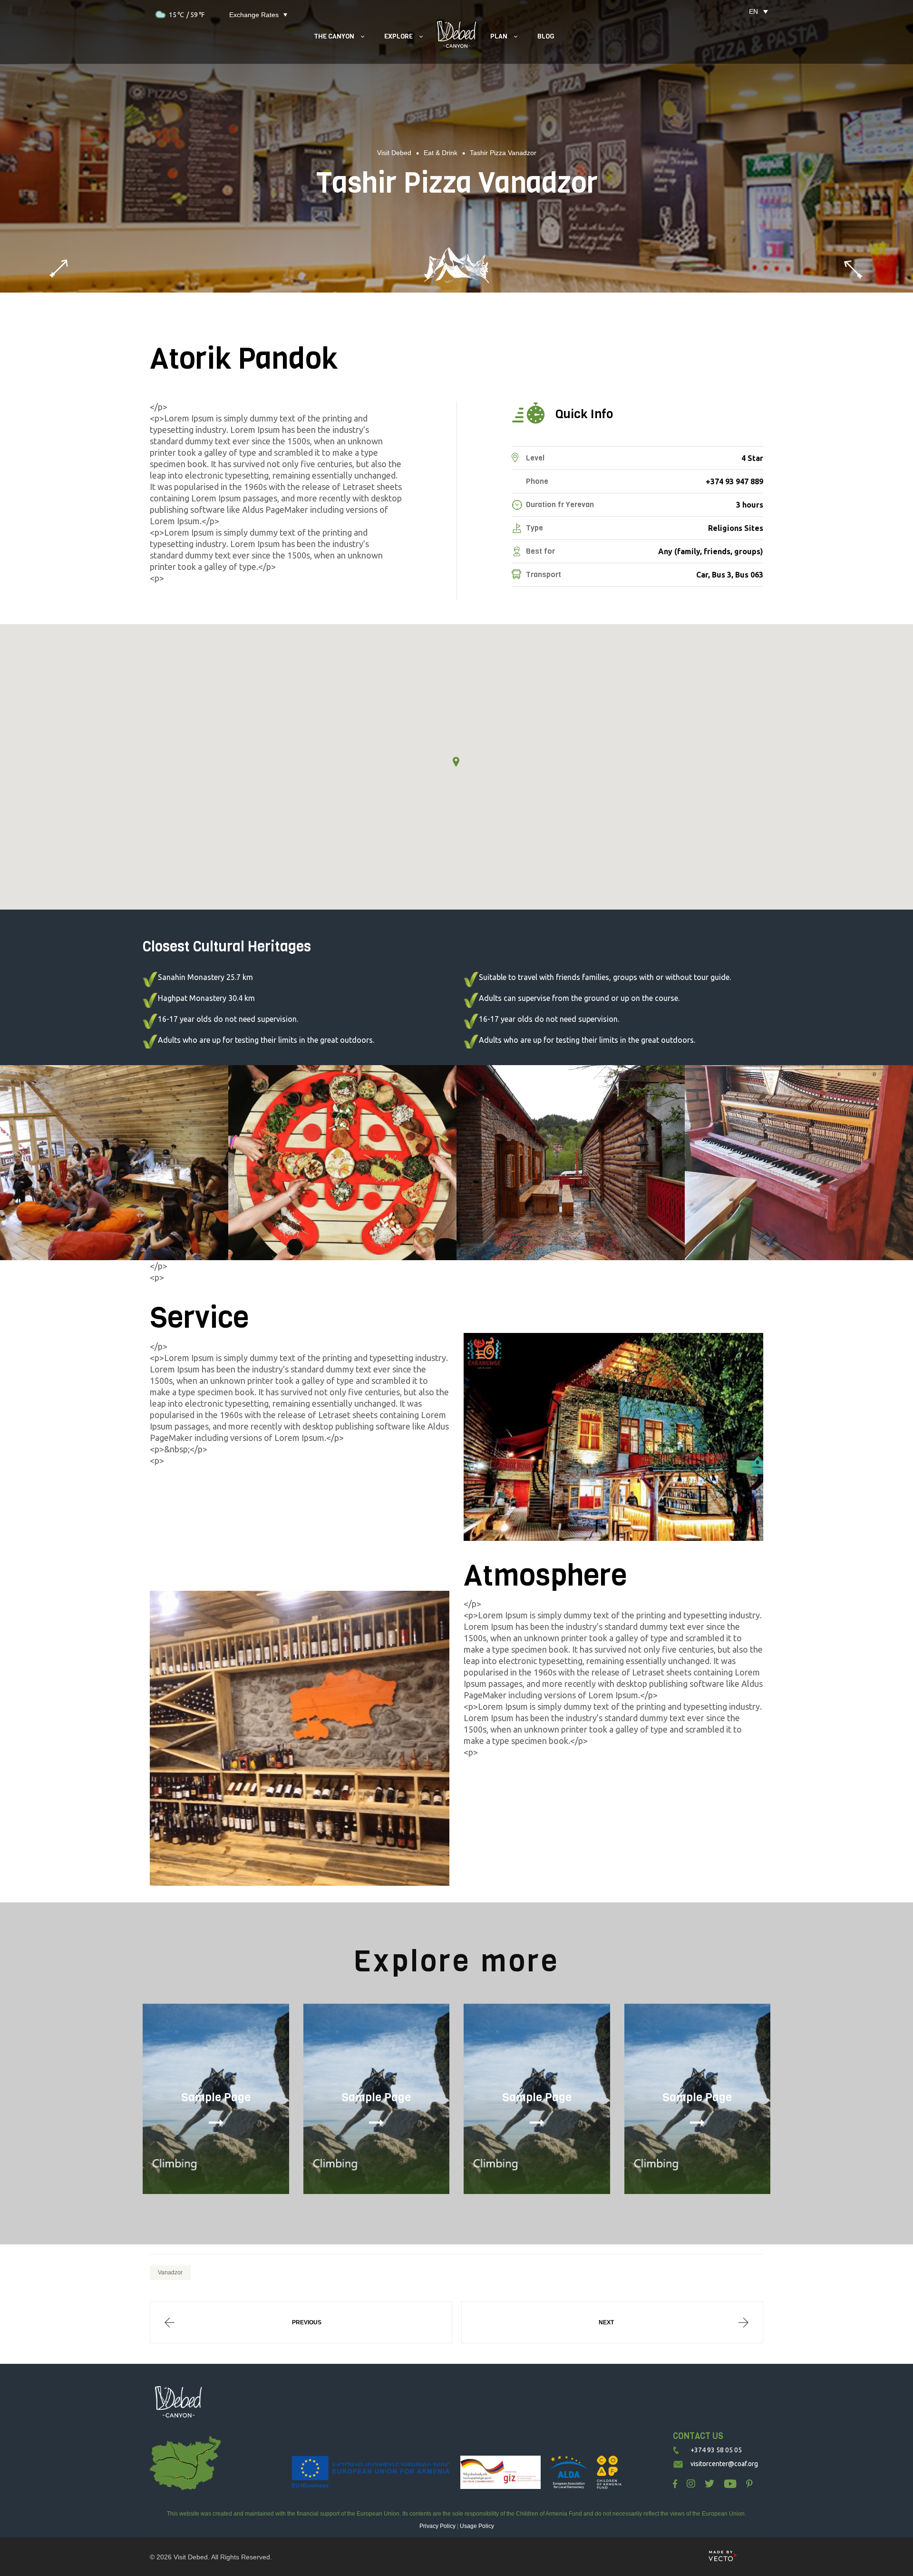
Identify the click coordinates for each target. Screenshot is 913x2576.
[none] (753, 11)
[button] (456, 762)
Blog (546, 36)
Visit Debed (191, 2557)
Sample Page (216, 2097)
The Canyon (334, 36)
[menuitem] (753, 11)
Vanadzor (170, 2272)
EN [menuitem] (753, 11)
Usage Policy (477, 2526)
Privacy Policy (437, 2526)
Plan (499, 36)
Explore (398, 36)
